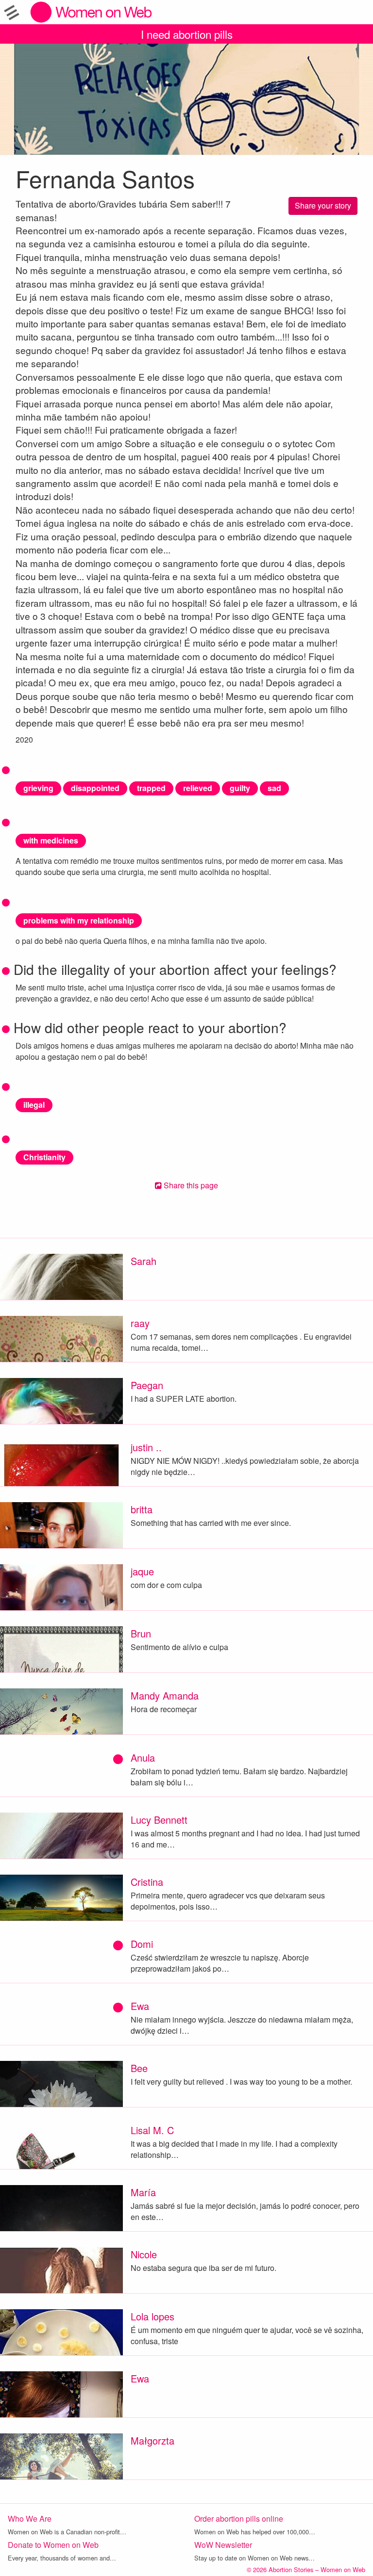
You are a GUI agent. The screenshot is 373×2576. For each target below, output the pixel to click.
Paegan (147, 1385)
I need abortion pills (187, 34)
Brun (141, 1633)
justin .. (146, 1447)
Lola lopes (153, 2316)
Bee (139, 2068)
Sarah (144, 1261)
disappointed (95, 788)
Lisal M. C (152, 2130)
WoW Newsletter (223, 2545)
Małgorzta (153, 2440)
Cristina (147, 1882)
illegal (34, 1105)
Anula (143, 1758)
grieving (38, 788)
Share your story (323, 205)
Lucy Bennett (159, 1820)
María (143, 2192)
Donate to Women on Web (53, 2545)
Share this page (190, 1185)
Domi (142, 1944)
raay (140, 1323)
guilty (240, 788)
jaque (142, 1571)
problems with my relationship (79, 920)
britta (142, 1509)
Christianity (44, 1157)
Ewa (140, 2006)
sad (274, 788)
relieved (198, 788)
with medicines (51, 840)
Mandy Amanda (165, 1695)
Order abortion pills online (239, 2519)
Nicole (144, 2254)
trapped (151, 788)
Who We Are (30, 2519)
